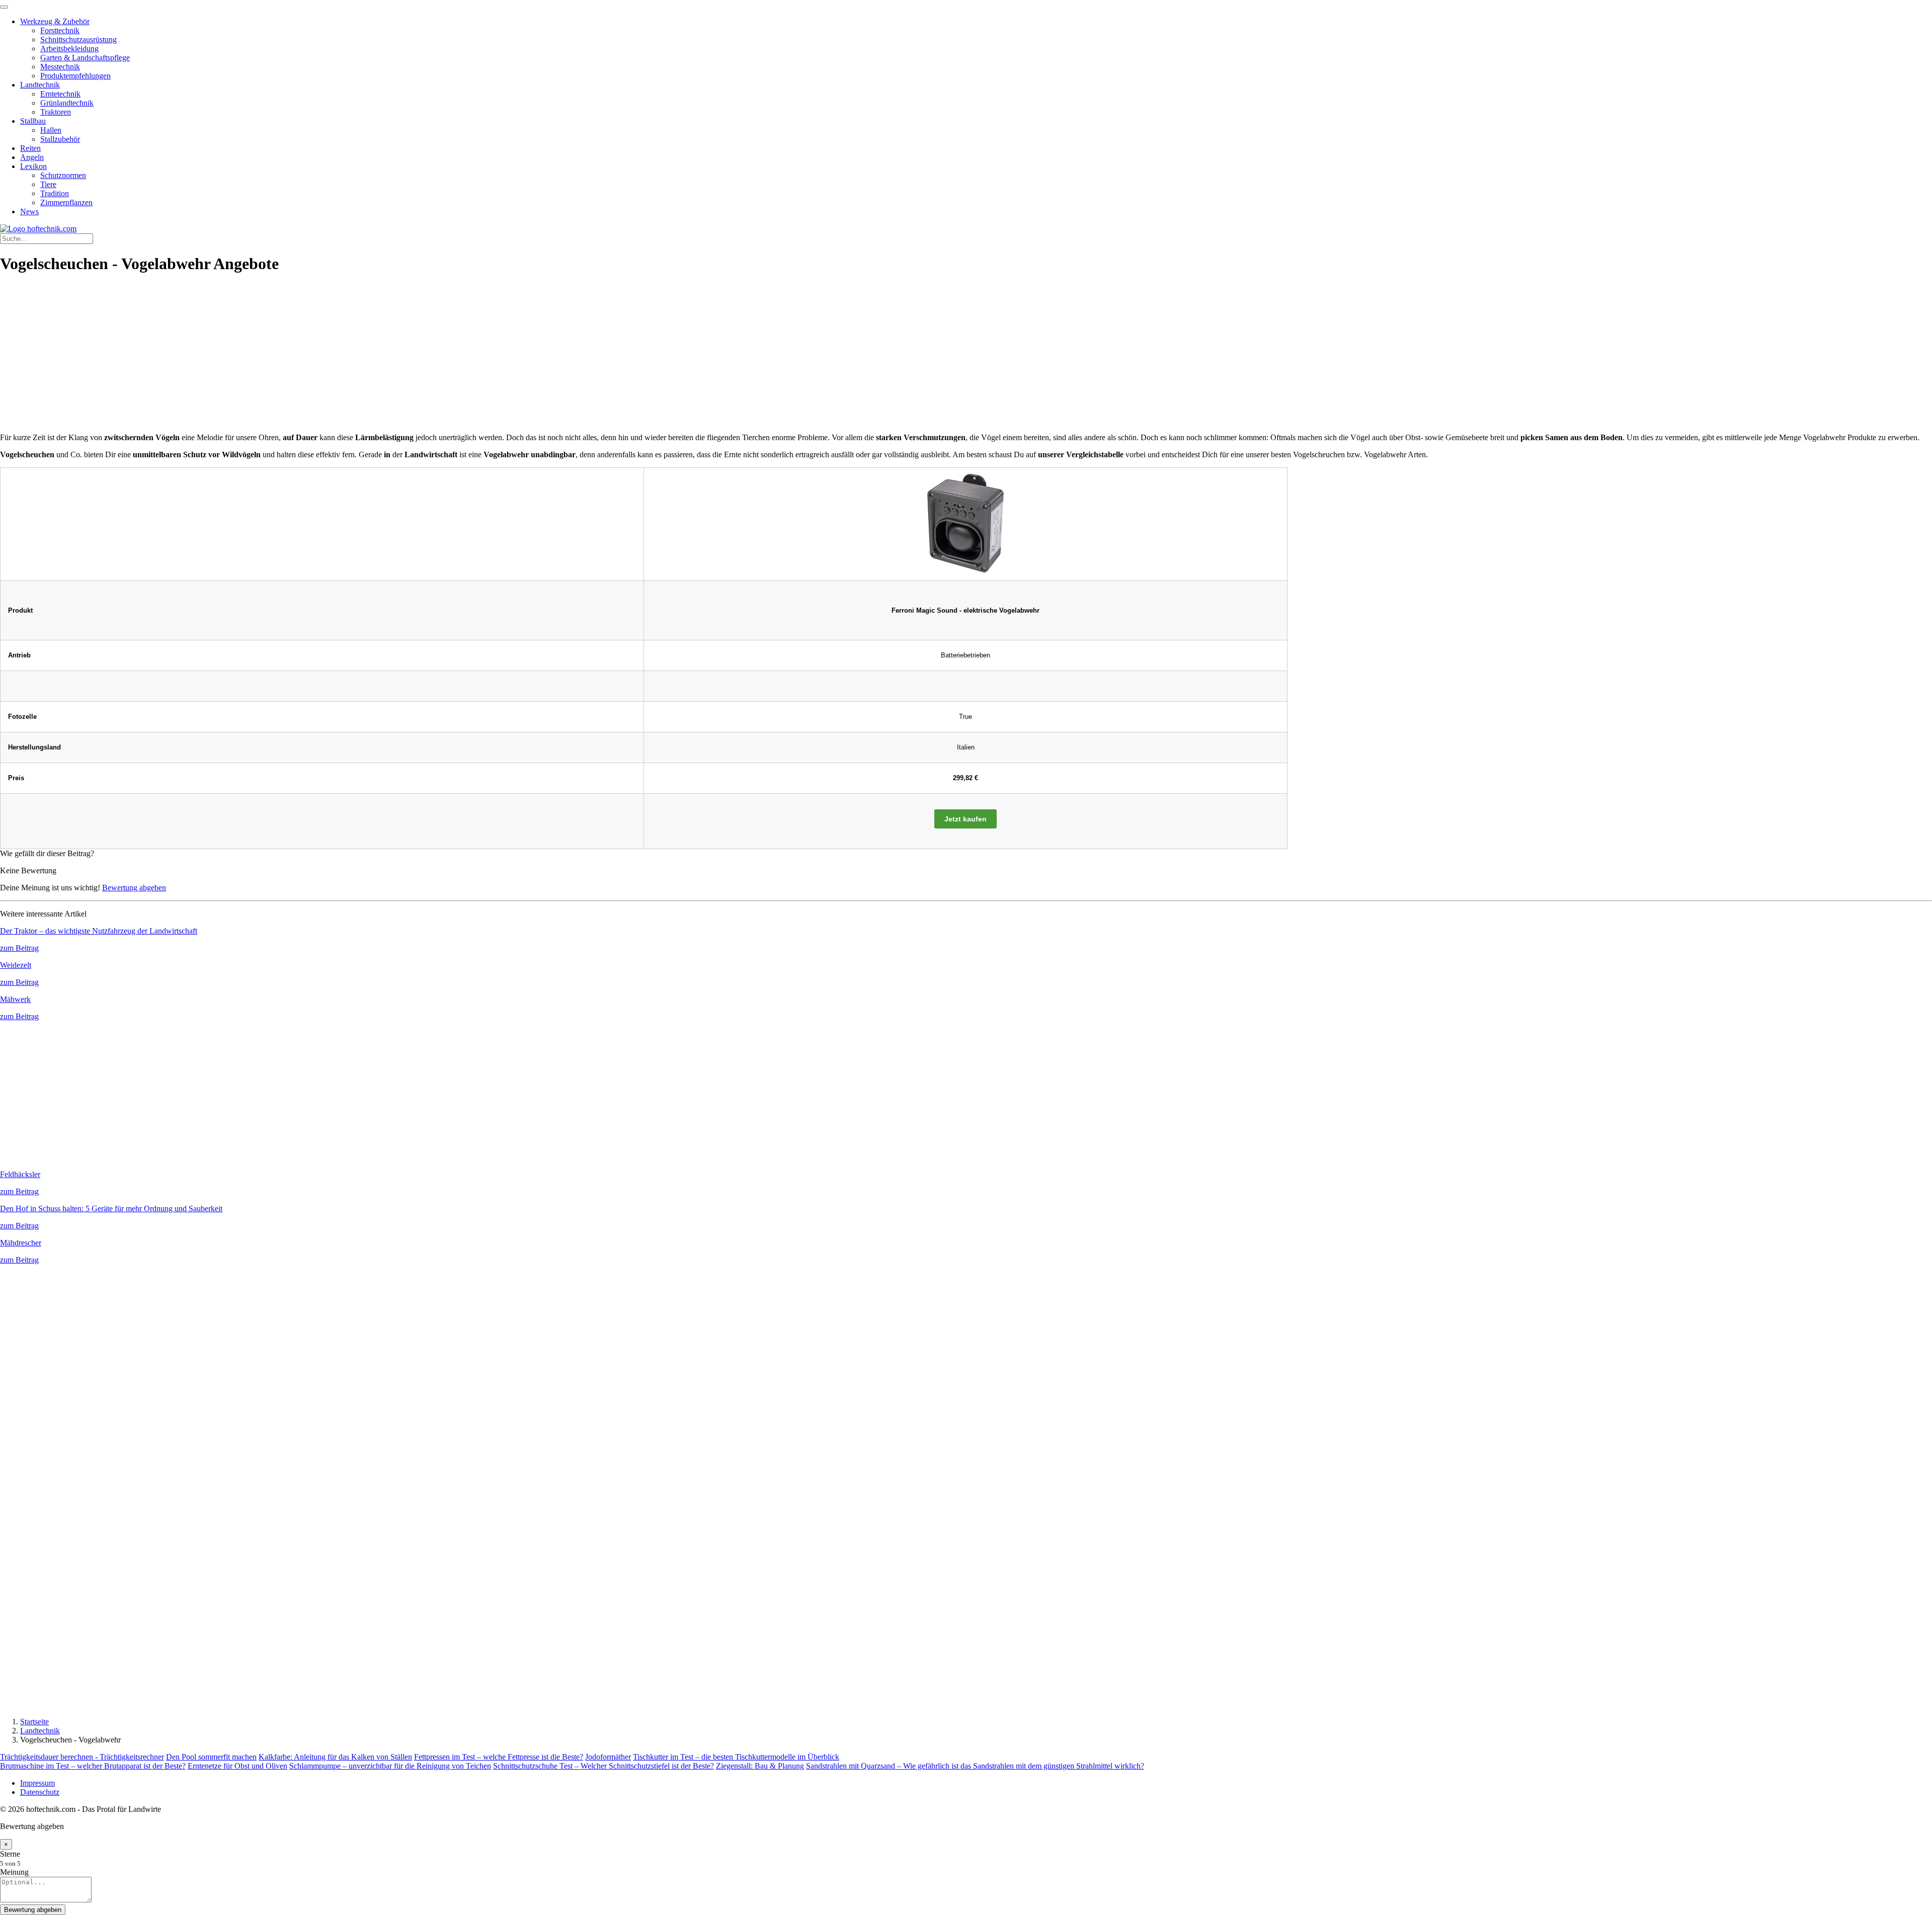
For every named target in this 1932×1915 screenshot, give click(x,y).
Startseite (34, 1722)
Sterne (10, 1854)
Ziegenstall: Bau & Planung (760, 1766)
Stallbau (33, 121)
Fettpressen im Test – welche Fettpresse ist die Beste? (499, 1757)
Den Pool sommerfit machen (211, 1757)
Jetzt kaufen (965, 819)
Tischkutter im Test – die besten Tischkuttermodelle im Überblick (736, 1757)
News (29, 212)
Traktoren (56, 112)
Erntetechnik (60, 94)
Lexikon (33, 166)
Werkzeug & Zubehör (55, 21)
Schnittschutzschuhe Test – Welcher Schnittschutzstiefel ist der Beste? (603, 1766)
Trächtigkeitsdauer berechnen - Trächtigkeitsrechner (82, 1757)
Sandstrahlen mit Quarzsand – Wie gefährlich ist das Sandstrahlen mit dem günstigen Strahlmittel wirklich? (975, 1766)
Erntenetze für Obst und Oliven (237, 1766)
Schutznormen (63, 175)
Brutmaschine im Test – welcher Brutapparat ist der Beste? (93, 1766)
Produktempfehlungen (75, 76)
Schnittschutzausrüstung (78, 39)
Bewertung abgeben (134, 888)
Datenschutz (40, 1792)
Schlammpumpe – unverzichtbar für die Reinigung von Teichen (390, 1766)
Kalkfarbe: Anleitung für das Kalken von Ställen (335, 1757)
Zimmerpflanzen (66, 202)
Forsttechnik (60, 30)
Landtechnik (40, 85)
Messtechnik (60, 67)
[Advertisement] (966, 355)
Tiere (48, 184)
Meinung (14, 1872)
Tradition (55, 193)
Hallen (51, 130)
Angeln (32, 157)
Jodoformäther (608, 1757)
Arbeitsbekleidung (69, 49)
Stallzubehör (60, 139)
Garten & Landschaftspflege (85, 58)
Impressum (37, 1783)
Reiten (30, 148)
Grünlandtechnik (67, 103)
